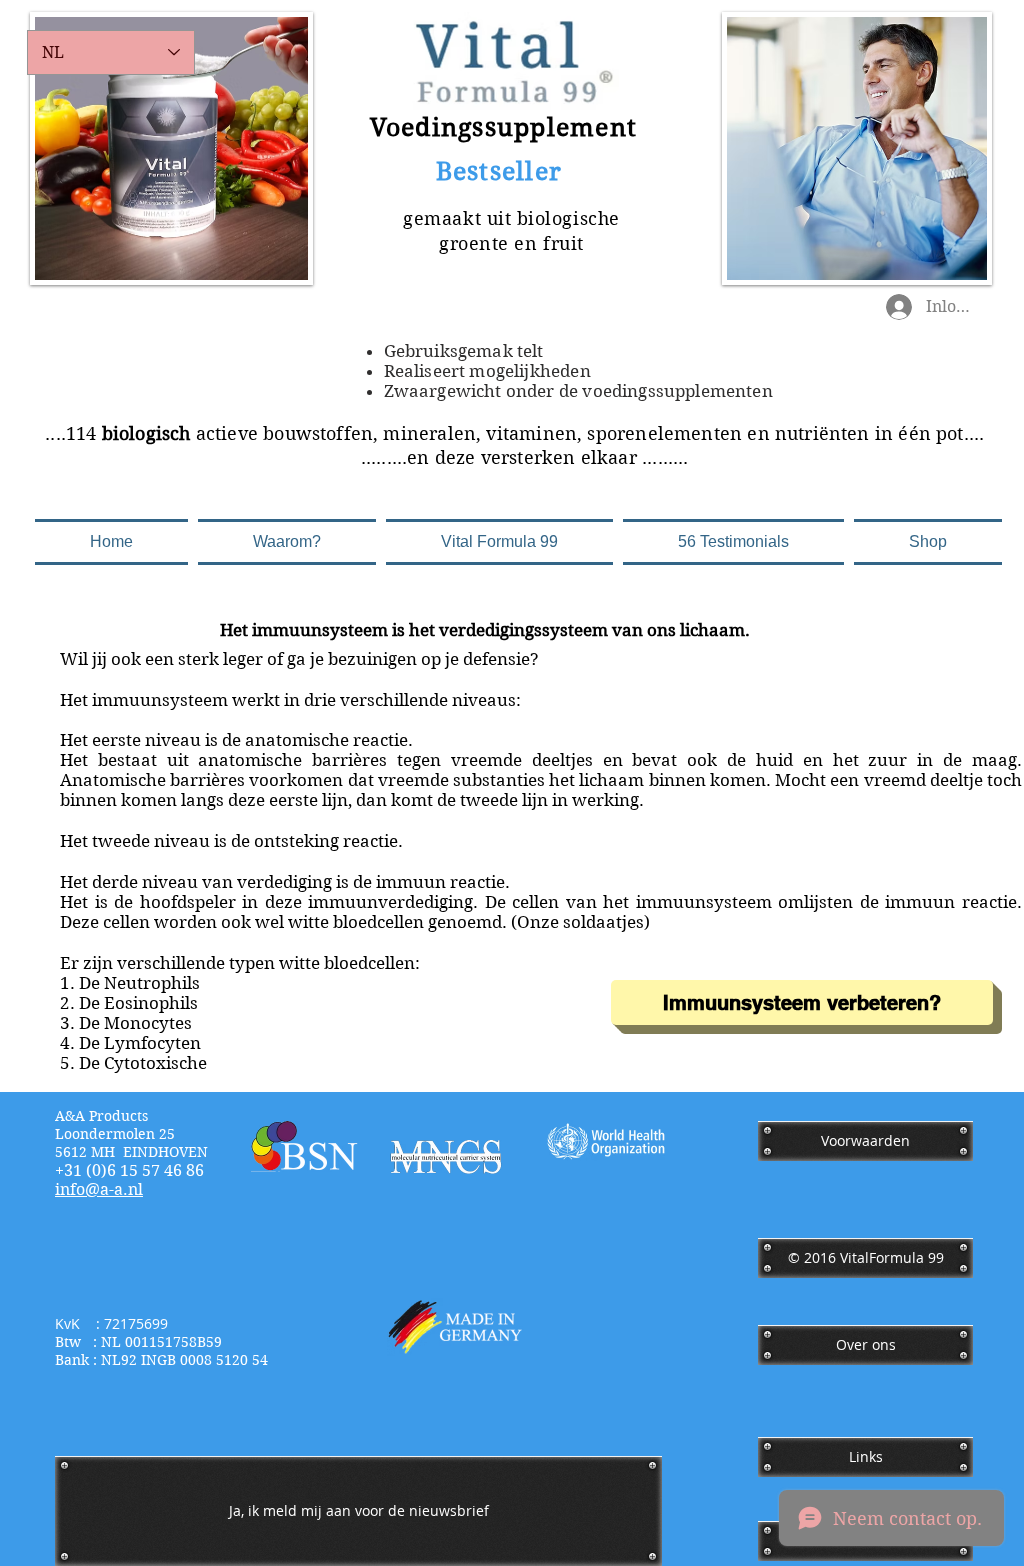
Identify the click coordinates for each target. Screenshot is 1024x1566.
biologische (568, 218)
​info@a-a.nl (99, 1189)
